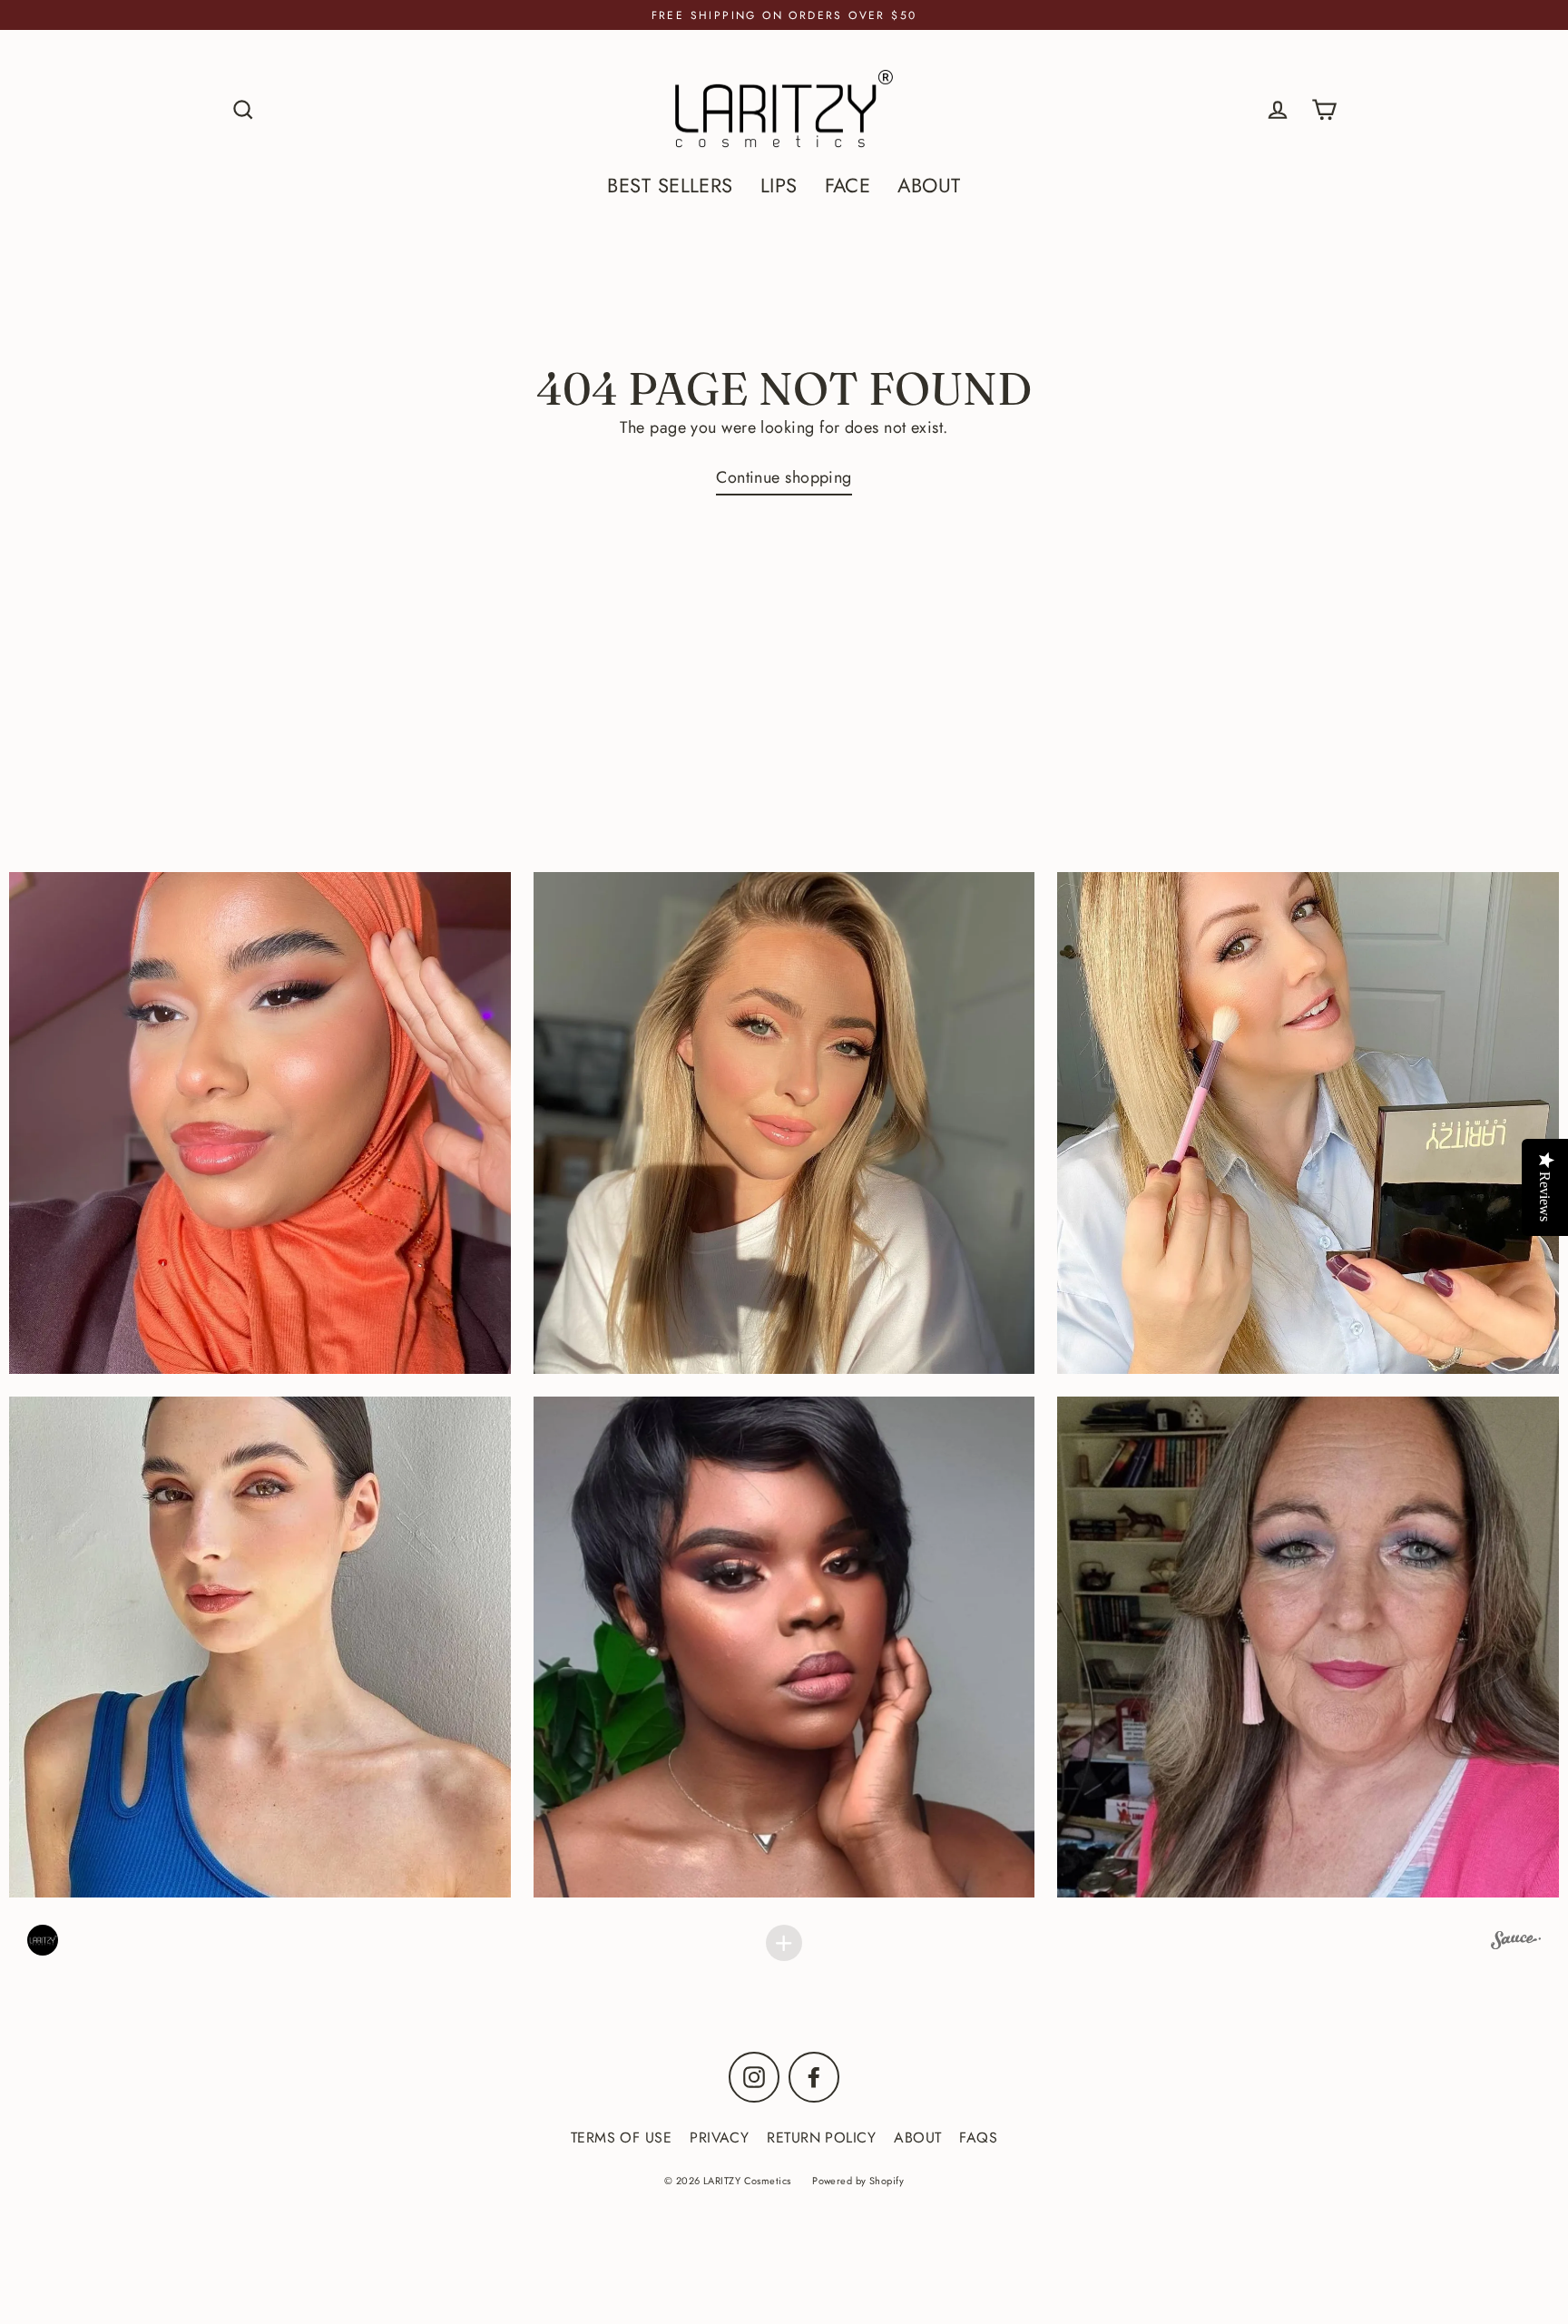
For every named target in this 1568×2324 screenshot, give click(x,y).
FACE (848, 186)
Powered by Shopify (858, 2181)
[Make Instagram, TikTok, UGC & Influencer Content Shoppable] (1516, 1943)
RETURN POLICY (821, 2138)
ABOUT (929, 186)
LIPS (779, 186)
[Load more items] (784, 1943)
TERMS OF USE (621, 2138)
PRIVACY (719, 2138)
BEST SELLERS (670, 186)
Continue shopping (784, 477)
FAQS (978, 2138)
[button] (784, 1123)
